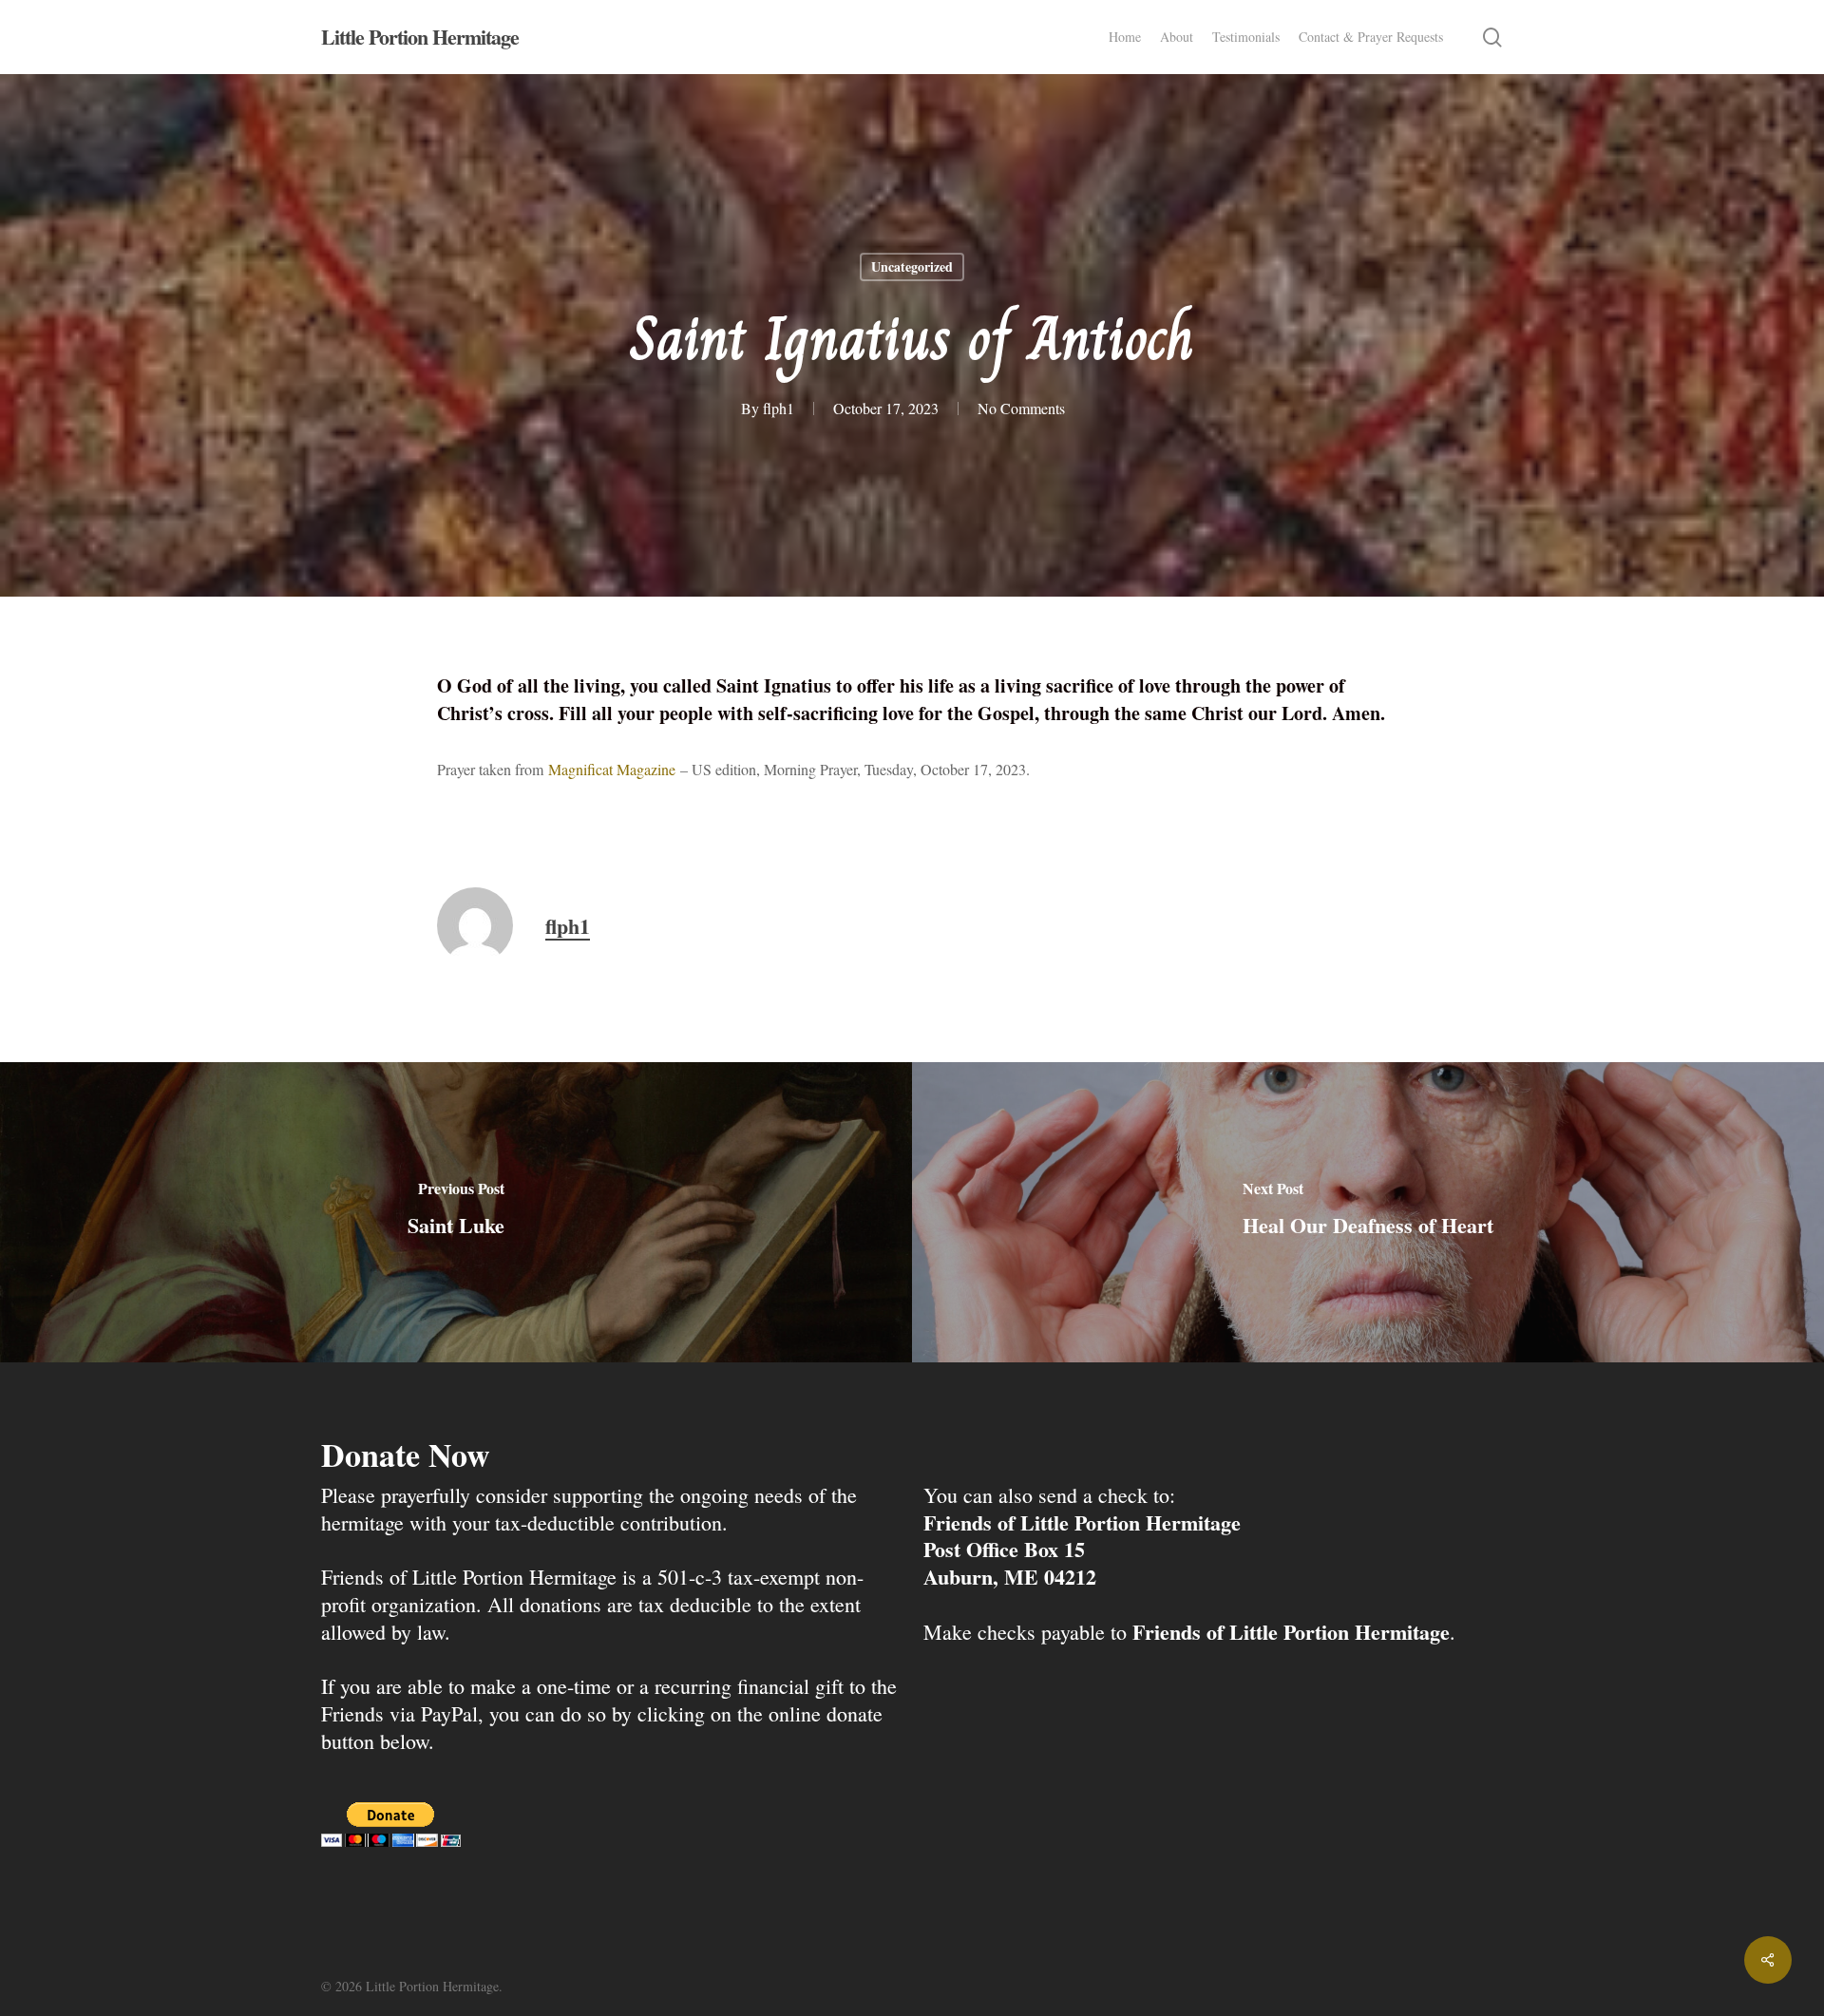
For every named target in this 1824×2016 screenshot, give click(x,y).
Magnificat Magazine (612, 769)
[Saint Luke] (456, 1212)
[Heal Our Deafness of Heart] (1368, 1212)
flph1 (779, 408)
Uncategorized (912, 266)
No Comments (1021, 408)
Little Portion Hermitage (420, 37)
